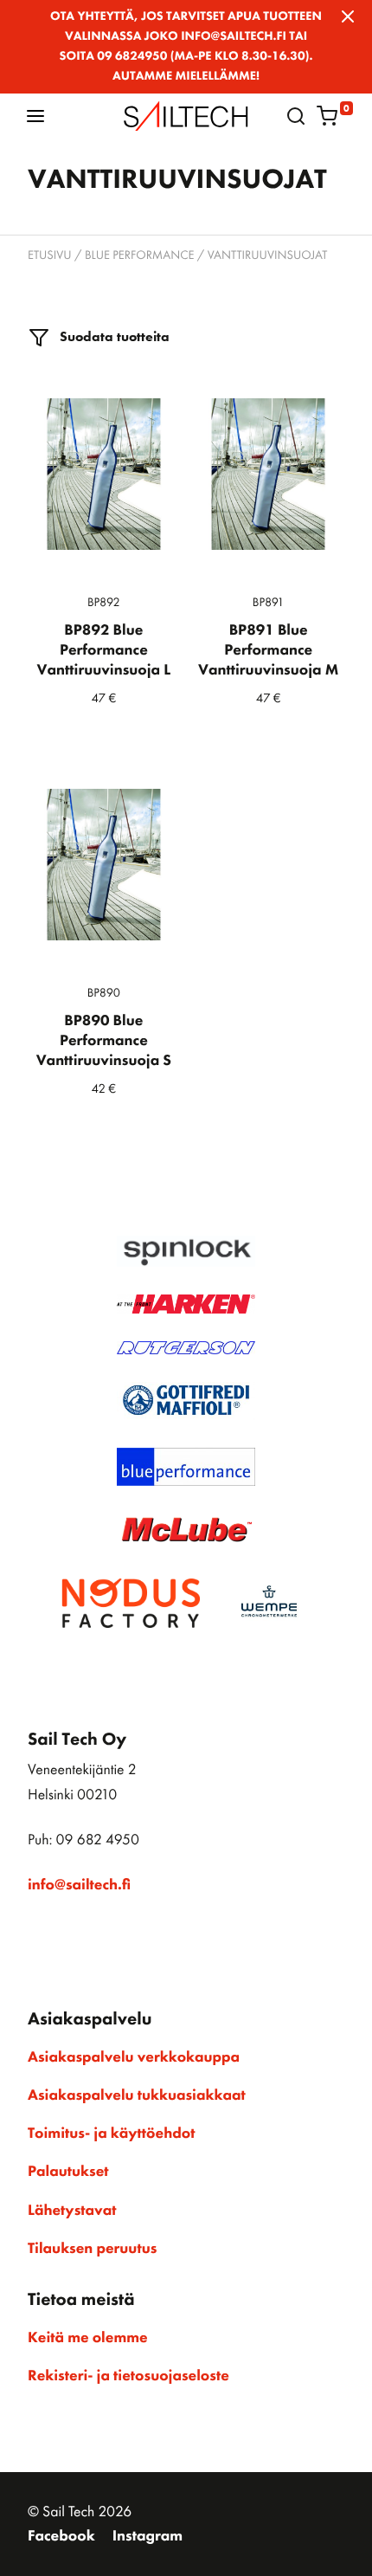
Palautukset (68, 2172)
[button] (35, 116)
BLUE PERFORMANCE (140, 255)
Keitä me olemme (88, 2338)
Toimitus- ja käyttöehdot (111, 2134)
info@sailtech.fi (79, 1885)
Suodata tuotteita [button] (113, 336)
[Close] (348, 16)
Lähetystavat (72, 2211)
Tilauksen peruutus (92, 2249)
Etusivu (50, 255)
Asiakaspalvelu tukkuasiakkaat (137, 2095)
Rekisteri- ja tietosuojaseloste (128, 2376)
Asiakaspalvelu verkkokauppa (134, 2057)
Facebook (61, 2536)
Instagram (148, 2536)
